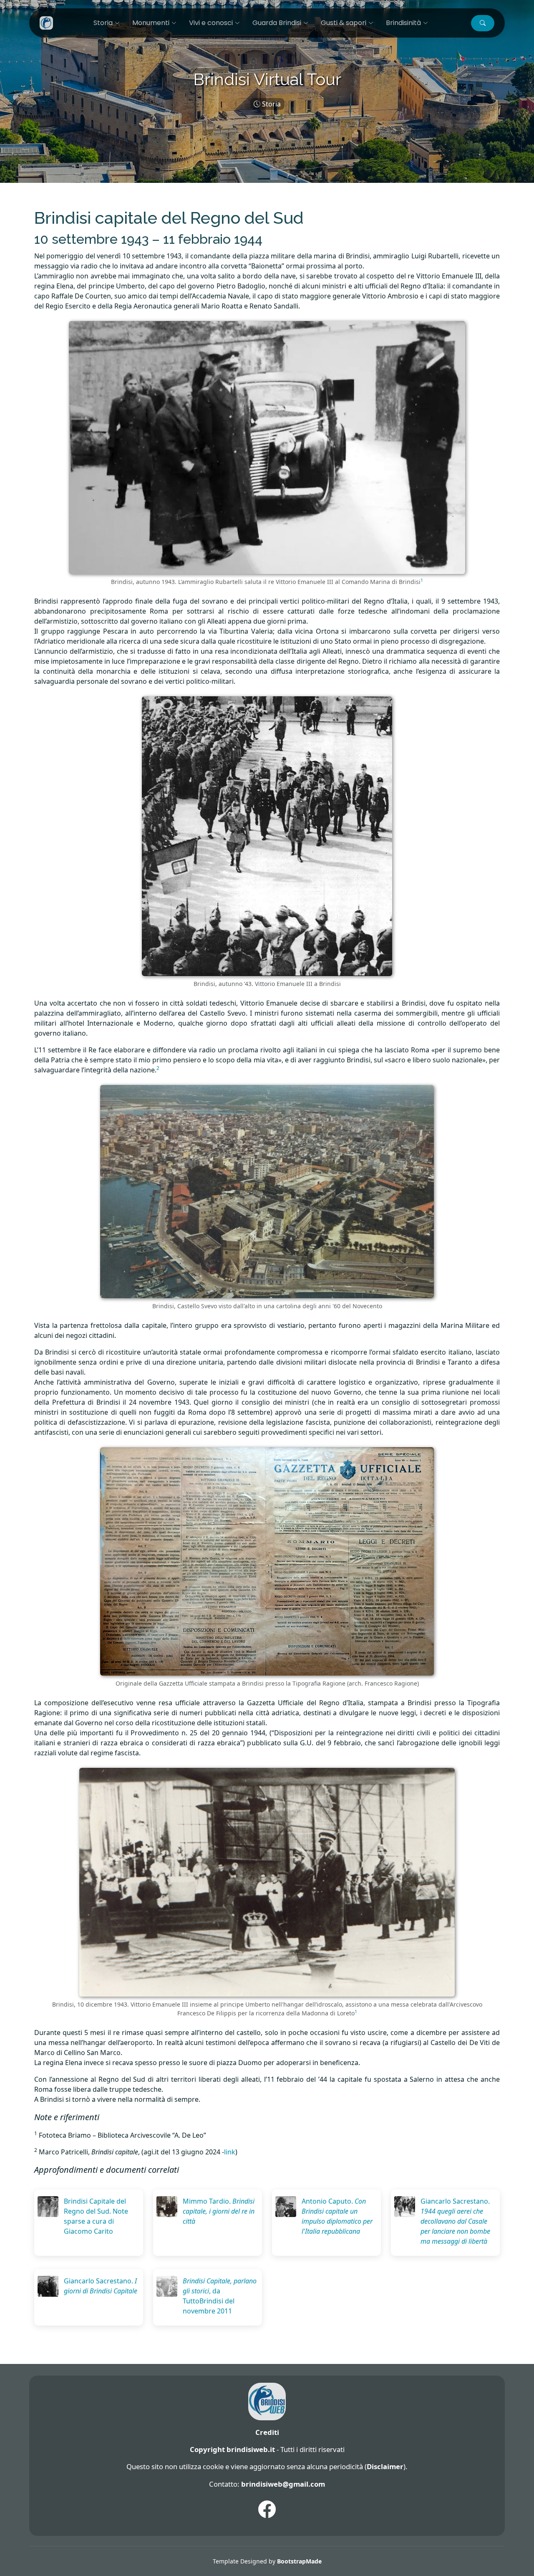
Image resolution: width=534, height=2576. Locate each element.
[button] (483, 23)
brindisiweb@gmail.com (283, 2484)
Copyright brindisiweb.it (232, 2449)
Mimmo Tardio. (219, 2211)
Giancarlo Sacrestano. (455, 2221)
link (230, 2152)
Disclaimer (385, 2466)
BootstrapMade (299, 2561)
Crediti (267, 2432)
